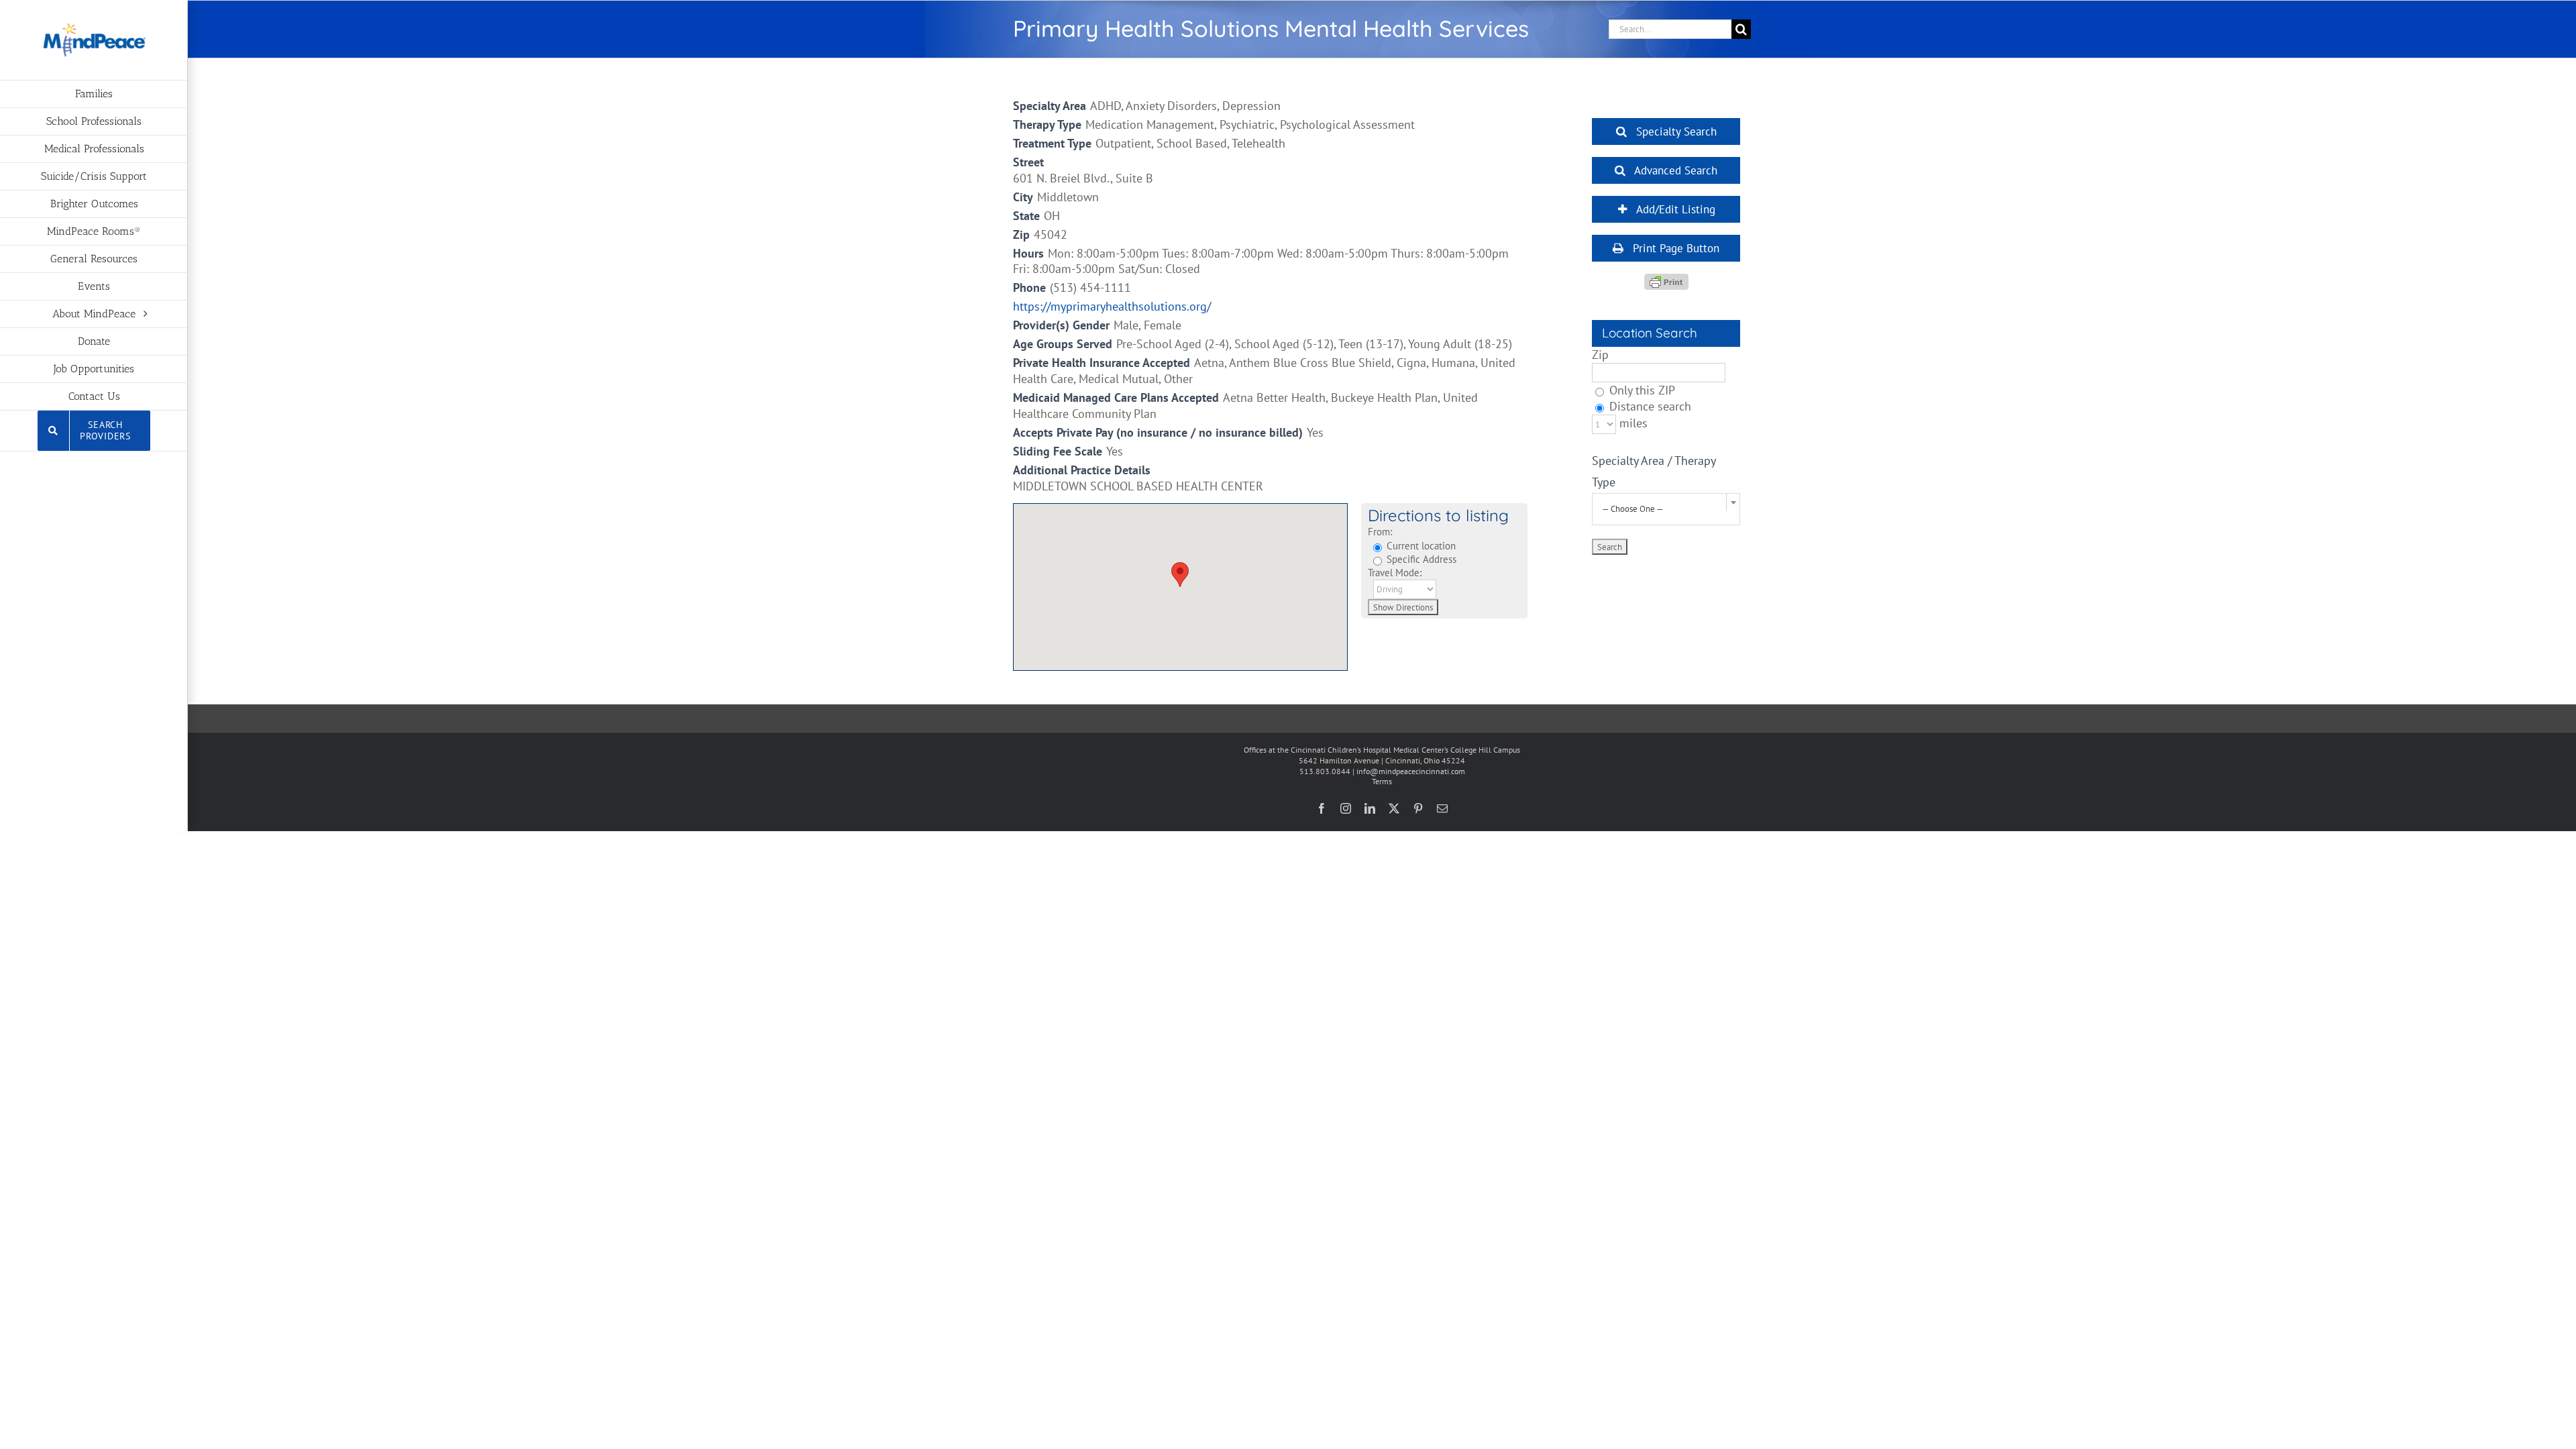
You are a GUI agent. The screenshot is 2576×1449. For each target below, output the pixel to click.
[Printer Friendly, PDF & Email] (1666, 281)
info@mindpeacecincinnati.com (1411, 771)
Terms (1382, 781)
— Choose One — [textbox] (1633, 509)
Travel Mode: (1395, 572)
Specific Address (1420, 559)
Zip (1600, 355)
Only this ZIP (1641, 390)
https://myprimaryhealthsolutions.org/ (1112, 306)
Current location (1420, 545)
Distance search (1649, 406)
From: (1380, 531)
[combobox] (1666, 509)
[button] (1180, 575)
